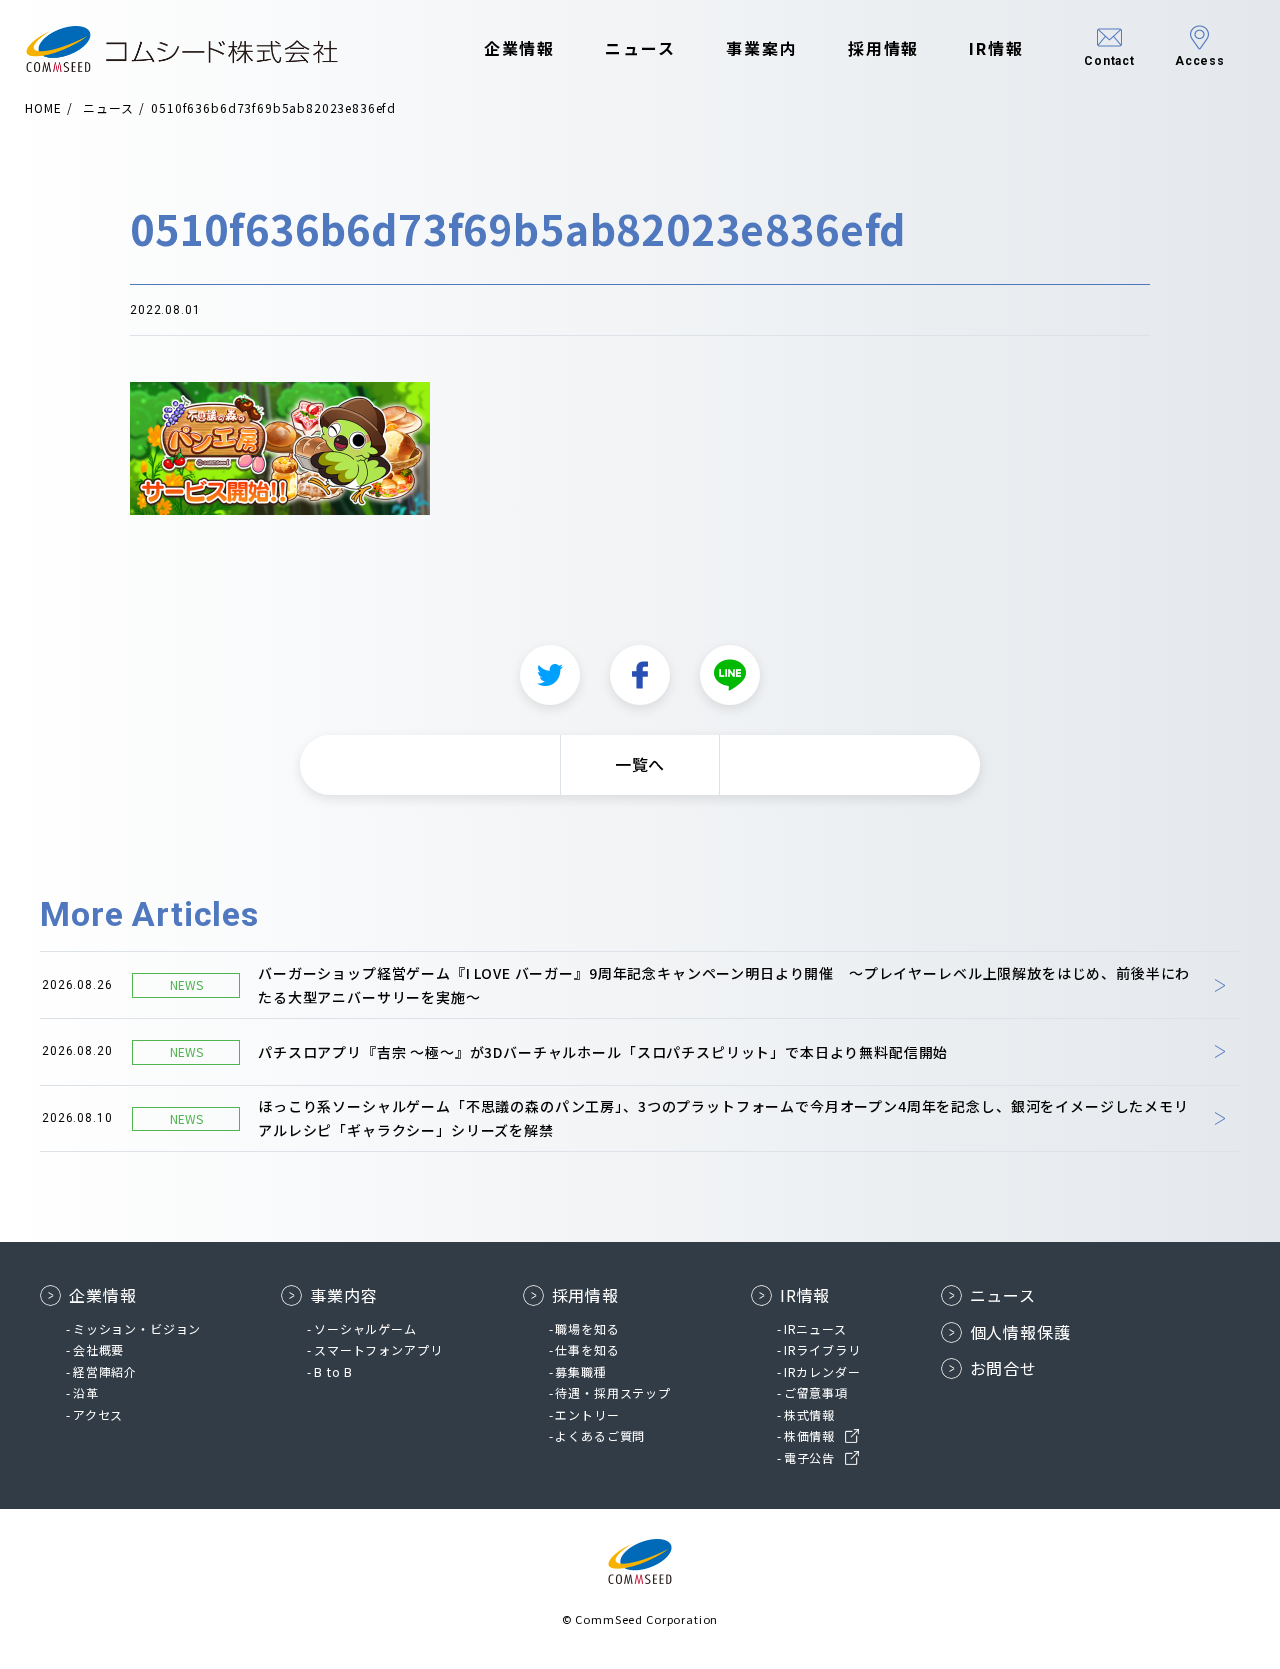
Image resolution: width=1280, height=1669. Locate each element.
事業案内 (762, 48)
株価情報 (809, 1435)
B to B (333, 1371)
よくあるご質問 (600, 1435)
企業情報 (520, 48)
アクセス (98, 1414)
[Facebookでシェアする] (640, 675)
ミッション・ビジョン (137, 1328)
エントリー (587, 1414)
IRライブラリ (822, 1349)
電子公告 (809, 1457)
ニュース (640, 48)
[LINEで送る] (730, 675)
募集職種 (580, 1371)
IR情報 (996, 48)
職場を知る (587, 1328)
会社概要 (98, 1349)
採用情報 (884, 48)
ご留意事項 (816, 1392)
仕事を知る (587, 1349)
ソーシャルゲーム (365, 1328)
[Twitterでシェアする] (550, 675)
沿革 (86, 1392)
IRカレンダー (822, 1371)
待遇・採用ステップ (613, 1392)
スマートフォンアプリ (378, 1349)
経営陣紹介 (105, 1371)
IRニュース (815, 1328)
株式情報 (809, 1414)
